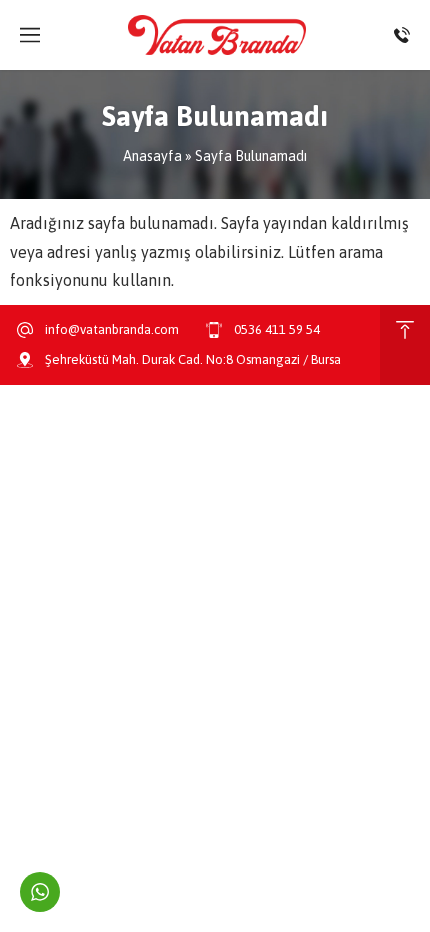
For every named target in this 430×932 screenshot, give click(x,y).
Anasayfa (152, 156)
